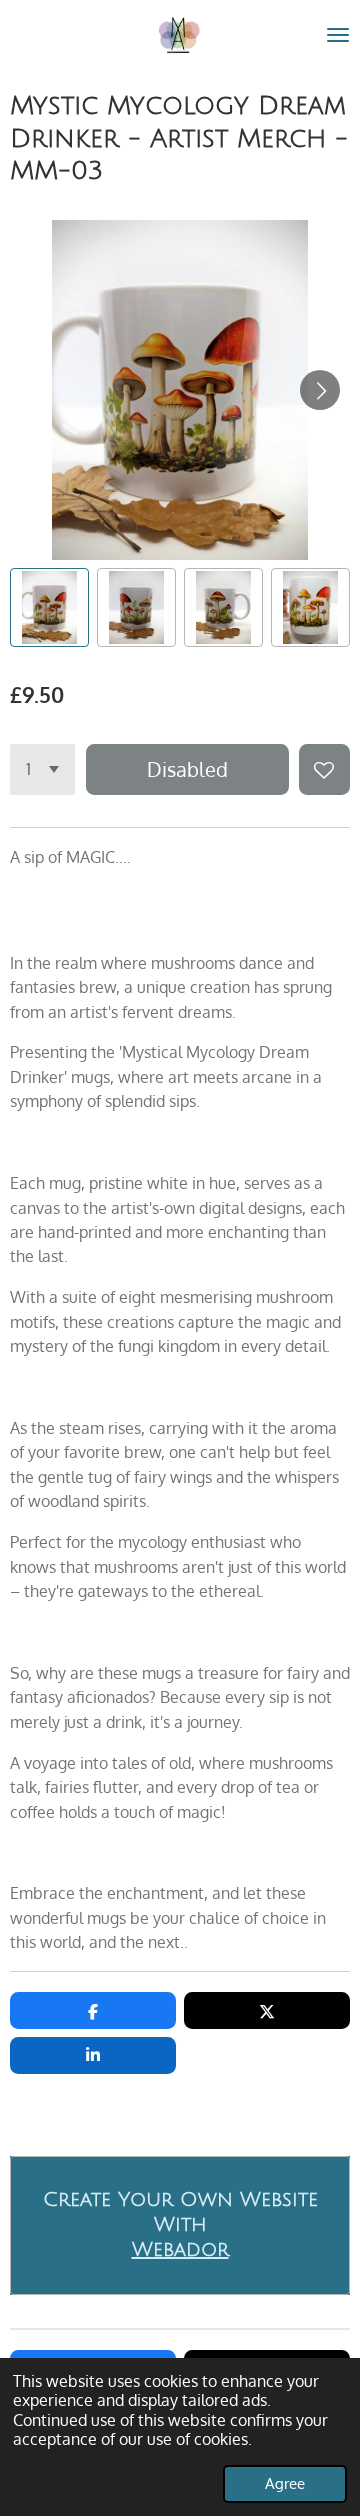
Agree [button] (285, 2483)
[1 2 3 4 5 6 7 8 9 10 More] (42, 769)
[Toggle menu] (338, 35)
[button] (49, 607)
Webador (180, 2250)
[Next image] (320, 390)
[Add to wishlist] (324, 769)
